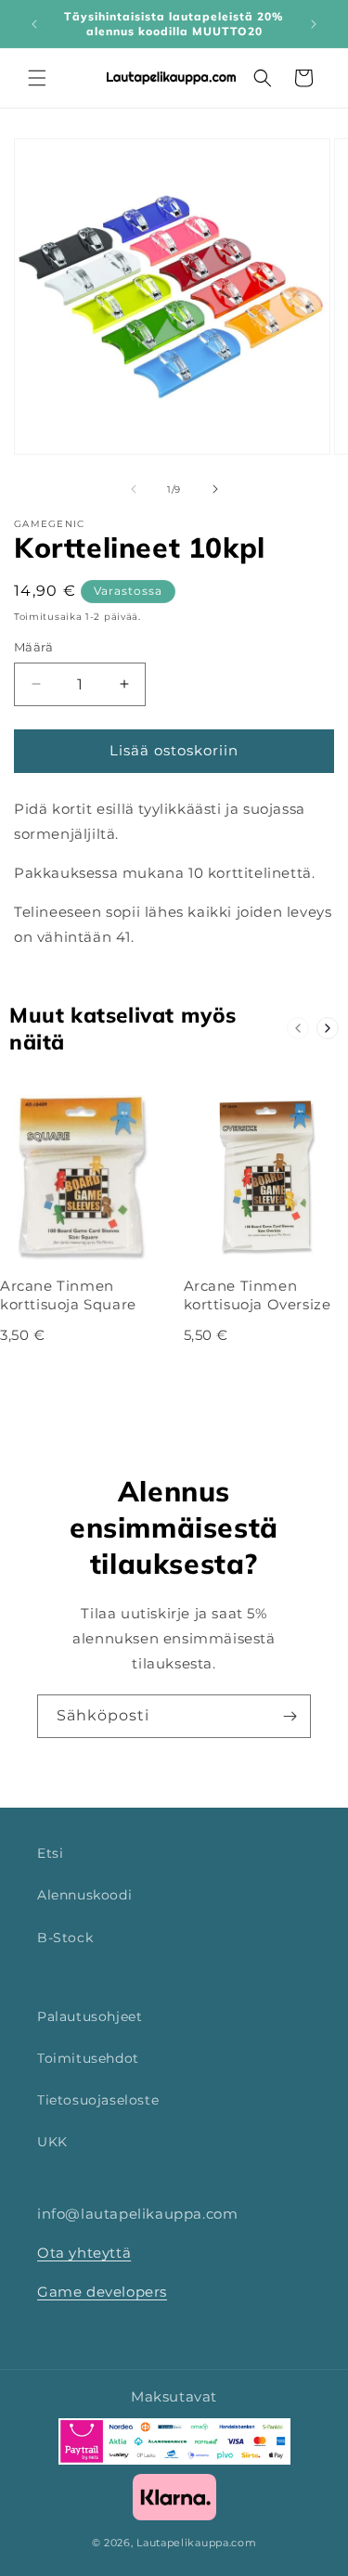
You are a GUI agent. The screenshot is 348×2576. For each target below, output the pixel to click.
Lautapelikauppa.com (196, 2543)
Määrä (33, 647)
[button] (37, 78)
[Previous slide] (298, 1028)
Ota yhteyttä (84, 2253)
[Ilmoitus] (314, 24)
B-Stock (65, 1938)
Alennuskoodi (84, 1895)
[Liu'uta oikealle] (215, 489)
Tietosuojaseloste (98, 2100)
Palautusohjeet (90, 2016)
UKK (52, 2142)
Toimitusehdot (88, 2058)
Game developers (102, 2292)
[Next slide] (328, 1028)
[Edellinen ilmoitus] (34, 24)
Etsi (50, 1853)
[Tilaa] (290, 1716)
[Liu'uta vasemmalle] (134, 489)
